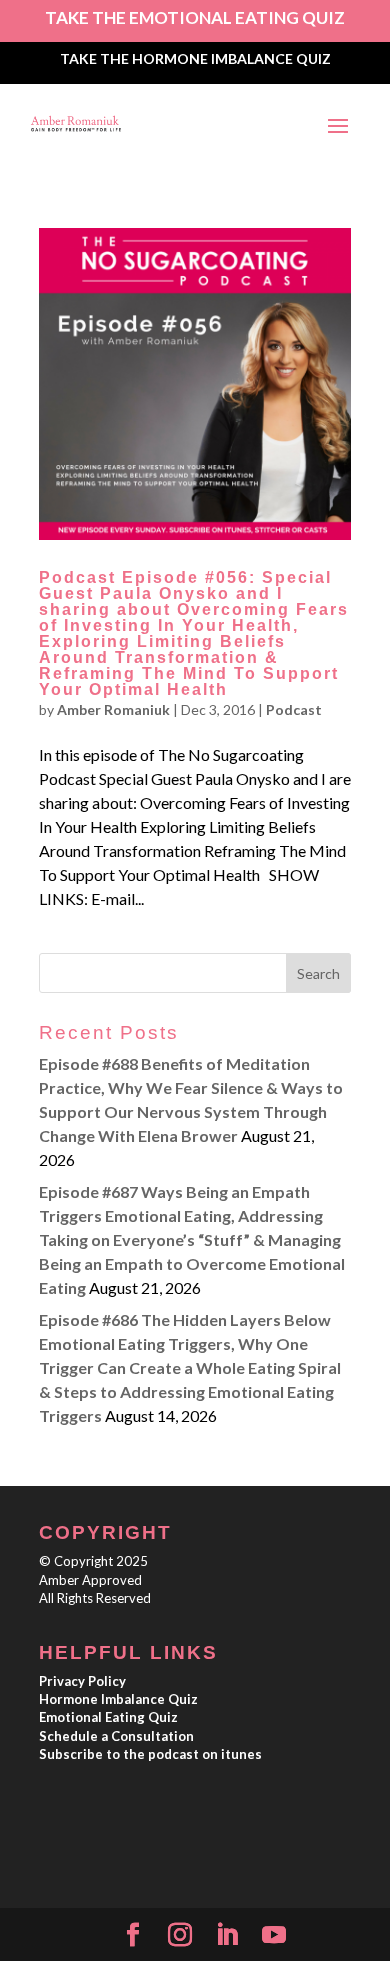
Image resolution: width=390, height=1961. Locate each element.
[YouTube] (274, 1935)
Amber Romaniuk (113, 709)
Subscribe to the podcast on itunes (150, 1754)
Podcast (294, 709)
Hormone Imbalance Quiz (118, 1699)
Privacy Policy (82, 1681)
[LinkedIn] (227, 1935)
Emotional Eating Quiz (108, 1717)
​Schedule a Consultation (116, 1736)
